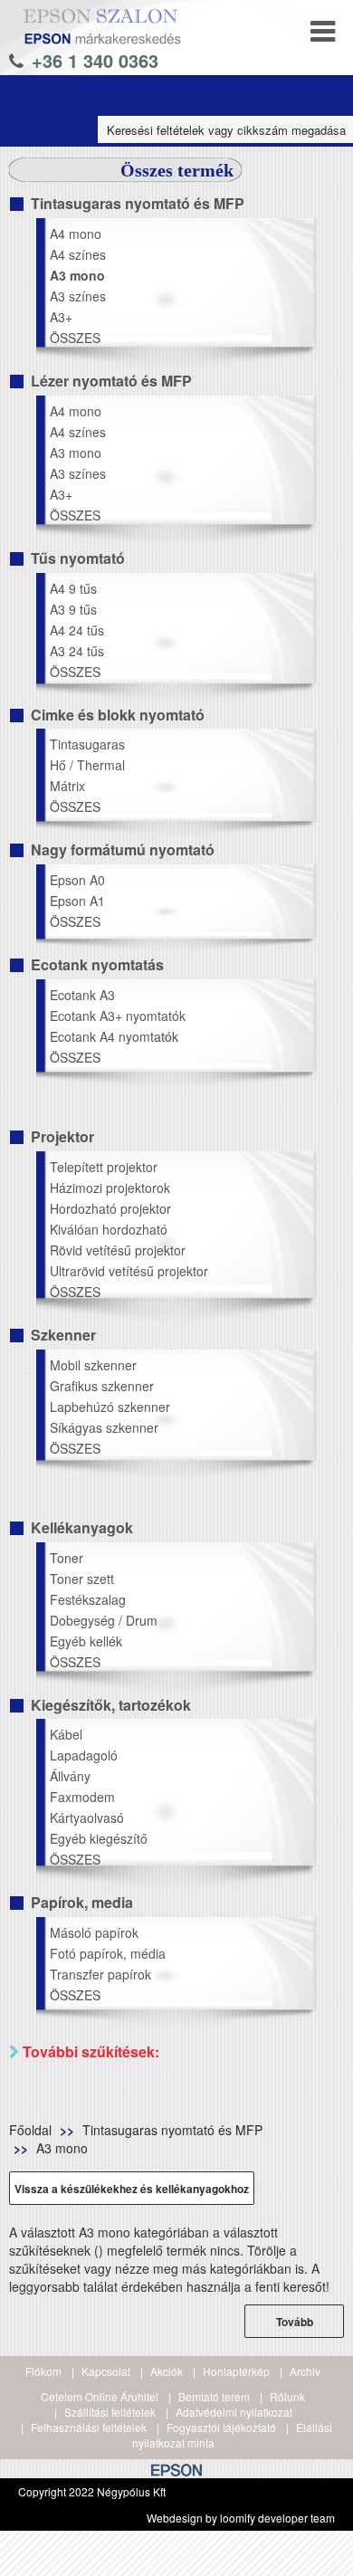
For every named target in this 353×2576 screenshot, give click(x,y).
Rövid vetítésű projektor (118, 1250)
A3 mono (77, 275)
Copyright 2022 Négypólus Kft (92, 2491)
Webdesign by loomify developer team (241, 2518)
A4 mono (76, 234)
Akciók (167, 2371)
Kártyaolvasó (87, 1818)
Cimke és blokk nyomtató (118, 715)
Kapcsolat (106, 2371)
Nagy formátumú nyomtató (123, 849)
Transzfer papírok (100, 1974)
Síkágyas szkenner (104, 1427)
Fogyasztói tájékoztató (221, 2427)
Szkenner (63, 1335)
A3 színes (78, 296)
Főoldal (30, 2130)
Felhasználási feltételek (89, 2427)
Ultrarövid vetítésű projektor (129, 1271)
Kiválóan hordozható (109, 1229)
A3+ (61, 317)
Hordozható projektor (110, 1208)
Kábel (66, 1734)
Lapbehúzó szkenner (110, 1407)
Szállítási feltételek (110, 2412)
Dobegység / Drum (104, 1620)
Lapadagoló (84, 1755)
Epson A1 (77, 901)
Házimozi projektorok (110, 1188)
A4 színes (78, 254)
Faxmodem (82, 1797)
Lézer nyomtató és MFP (111, 381)
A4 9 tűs (73, 588)
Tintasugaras (87, 744)
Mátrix (67, 786)
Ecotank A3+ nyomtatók (118, 1016)
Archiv (305, 2371)
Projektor (62, 1136)
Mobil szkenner (93, 1365)
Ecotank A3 (82, 995)
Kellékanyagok (82, 1527)
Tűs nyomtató (78, 558)
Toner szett (82, 1579)
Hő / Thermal (87, 765)
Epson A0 (77, 880)
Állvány (70, 1776)
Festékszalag (88, 1599)
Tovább (295, 2322)
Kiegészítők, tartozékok (111, 1705)
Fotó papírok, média (108, 1953)
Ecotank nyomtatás (97, 964)
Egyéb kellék (86, 1641)
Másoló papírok (94, 1932)
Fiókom (43, 2371)
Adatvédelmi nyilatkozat (234, 2412)
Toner (67, 1558)
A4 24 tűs (77, 630)
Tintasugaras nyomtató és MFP (138, 203)
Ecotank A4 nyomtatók (114, 1036)
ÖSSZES (75, 338)
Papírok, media (82, 1902)
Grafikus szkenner (102, 1386)
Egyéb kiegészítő (99, 1838)
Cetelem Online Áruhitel (100, 2396)
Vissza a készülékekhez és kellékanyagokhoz (132, 2189)
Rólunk (287, 2396)
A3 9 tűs (73, 609)
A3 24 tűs (77, 651)
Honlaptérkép (236, 2371)
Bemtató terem (214, 2396)
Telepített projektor (104, 1167)
